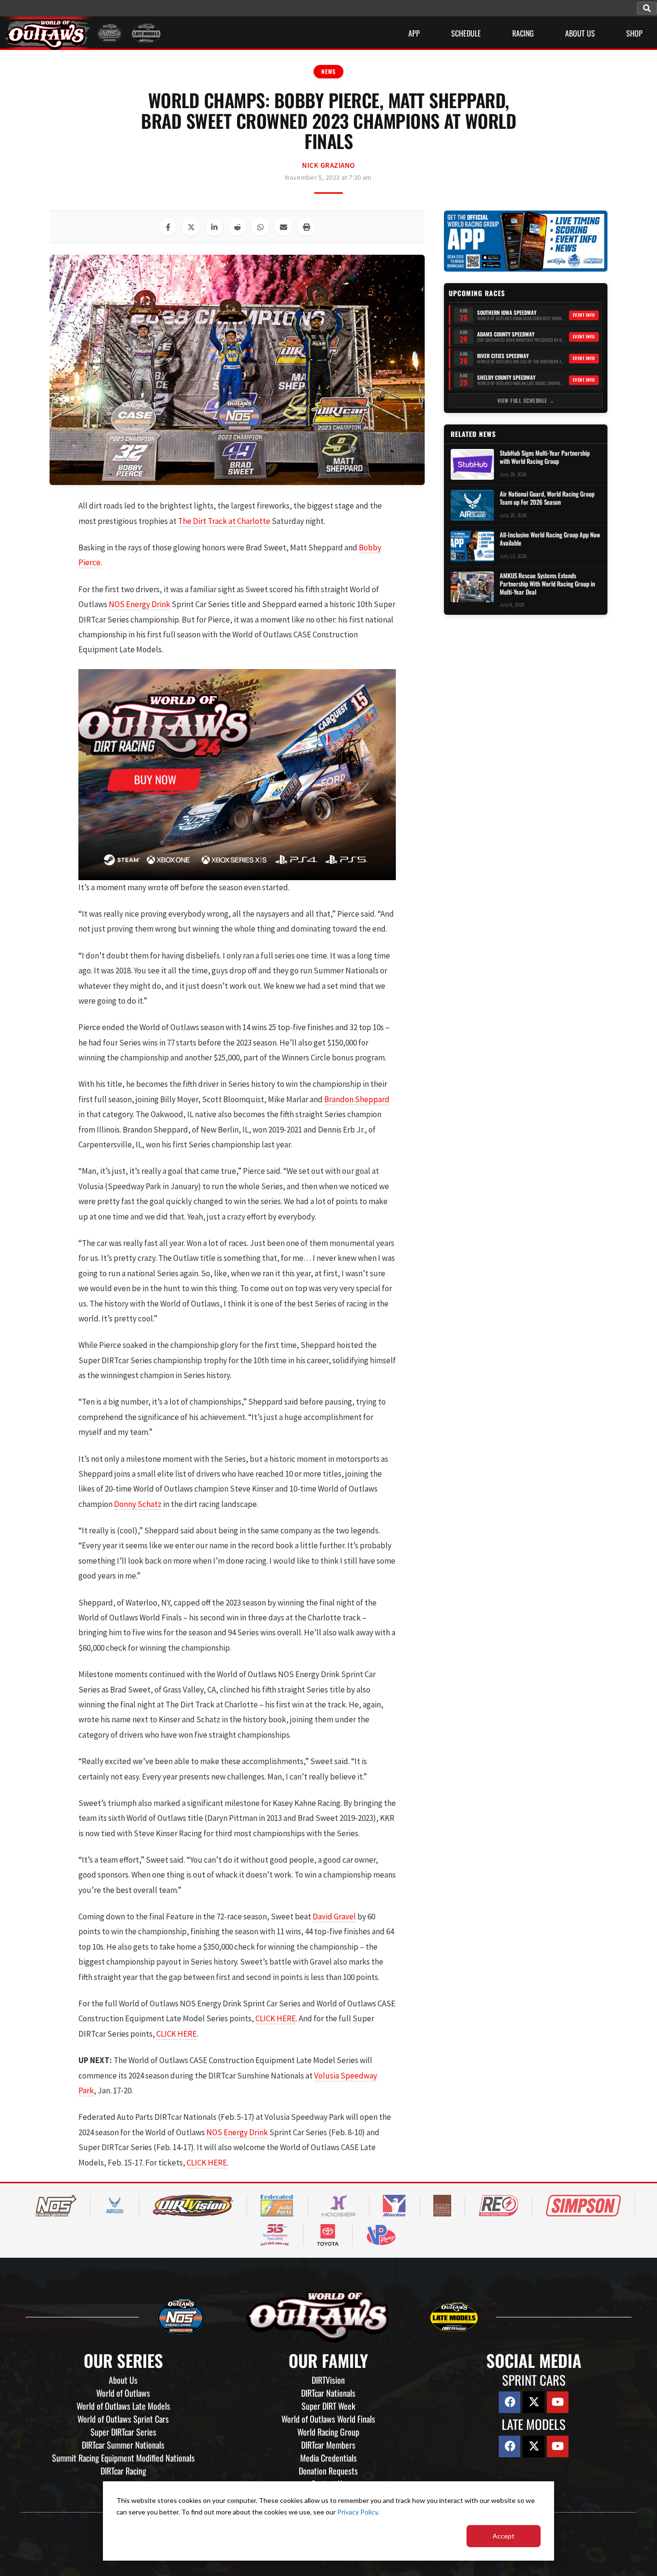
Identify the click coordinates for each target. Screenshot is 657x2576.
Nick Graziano (328, 165)
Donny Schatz (138, 1504)
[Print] (306, 227)
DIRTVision (328, 2380)
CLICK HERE (276, 2018)
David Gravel (334, 1916)
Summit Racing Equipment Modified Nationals (123, 2458)
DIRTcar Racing (123, 2471)
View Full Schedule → (526, 400)
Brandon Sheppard (357, 1099)
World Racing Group (328, 2432)
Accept (504, 2536)
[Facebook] (510, 2402)
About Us (123, 2380)
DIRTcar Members (328, 2445)
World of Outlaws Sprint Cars (123, 2419)
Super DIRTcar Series (123, 2432)
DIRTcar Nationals (328, 2393)
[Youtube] (558, 2402)
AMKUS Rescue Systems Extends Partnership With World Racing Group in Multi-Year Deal (547, 584)
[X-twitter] (534, 2402)
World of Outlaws (123, 2393)
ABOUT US (580, 33)
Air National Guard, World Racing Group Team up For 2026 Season (547, 498)
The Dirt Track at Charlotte (224, 521)
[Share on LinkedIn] (214, 227)
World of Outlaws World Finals (328, 2419)
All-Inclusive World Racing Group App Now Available (550, 539)
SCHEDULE (466, 33)
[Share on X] (191, 227)
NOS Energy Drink (139, 604)
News (328, 71)
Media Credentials (328, 2458)
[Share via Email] (283, 227)
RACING (523, 33)
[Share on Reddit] (237, 227)
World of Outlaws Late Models (123, 2406)
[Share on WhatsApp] (260, 227)
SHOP (634, 33)
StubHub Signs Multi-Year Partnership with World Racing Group (545, 457)
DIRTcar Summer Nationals (123, 2445)
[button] (647, 8)
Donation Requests (328, 2471)
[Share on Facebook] (168, 227)
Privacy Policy (357, 2512)
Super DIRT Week (328, 2406)
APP (414, 33)
